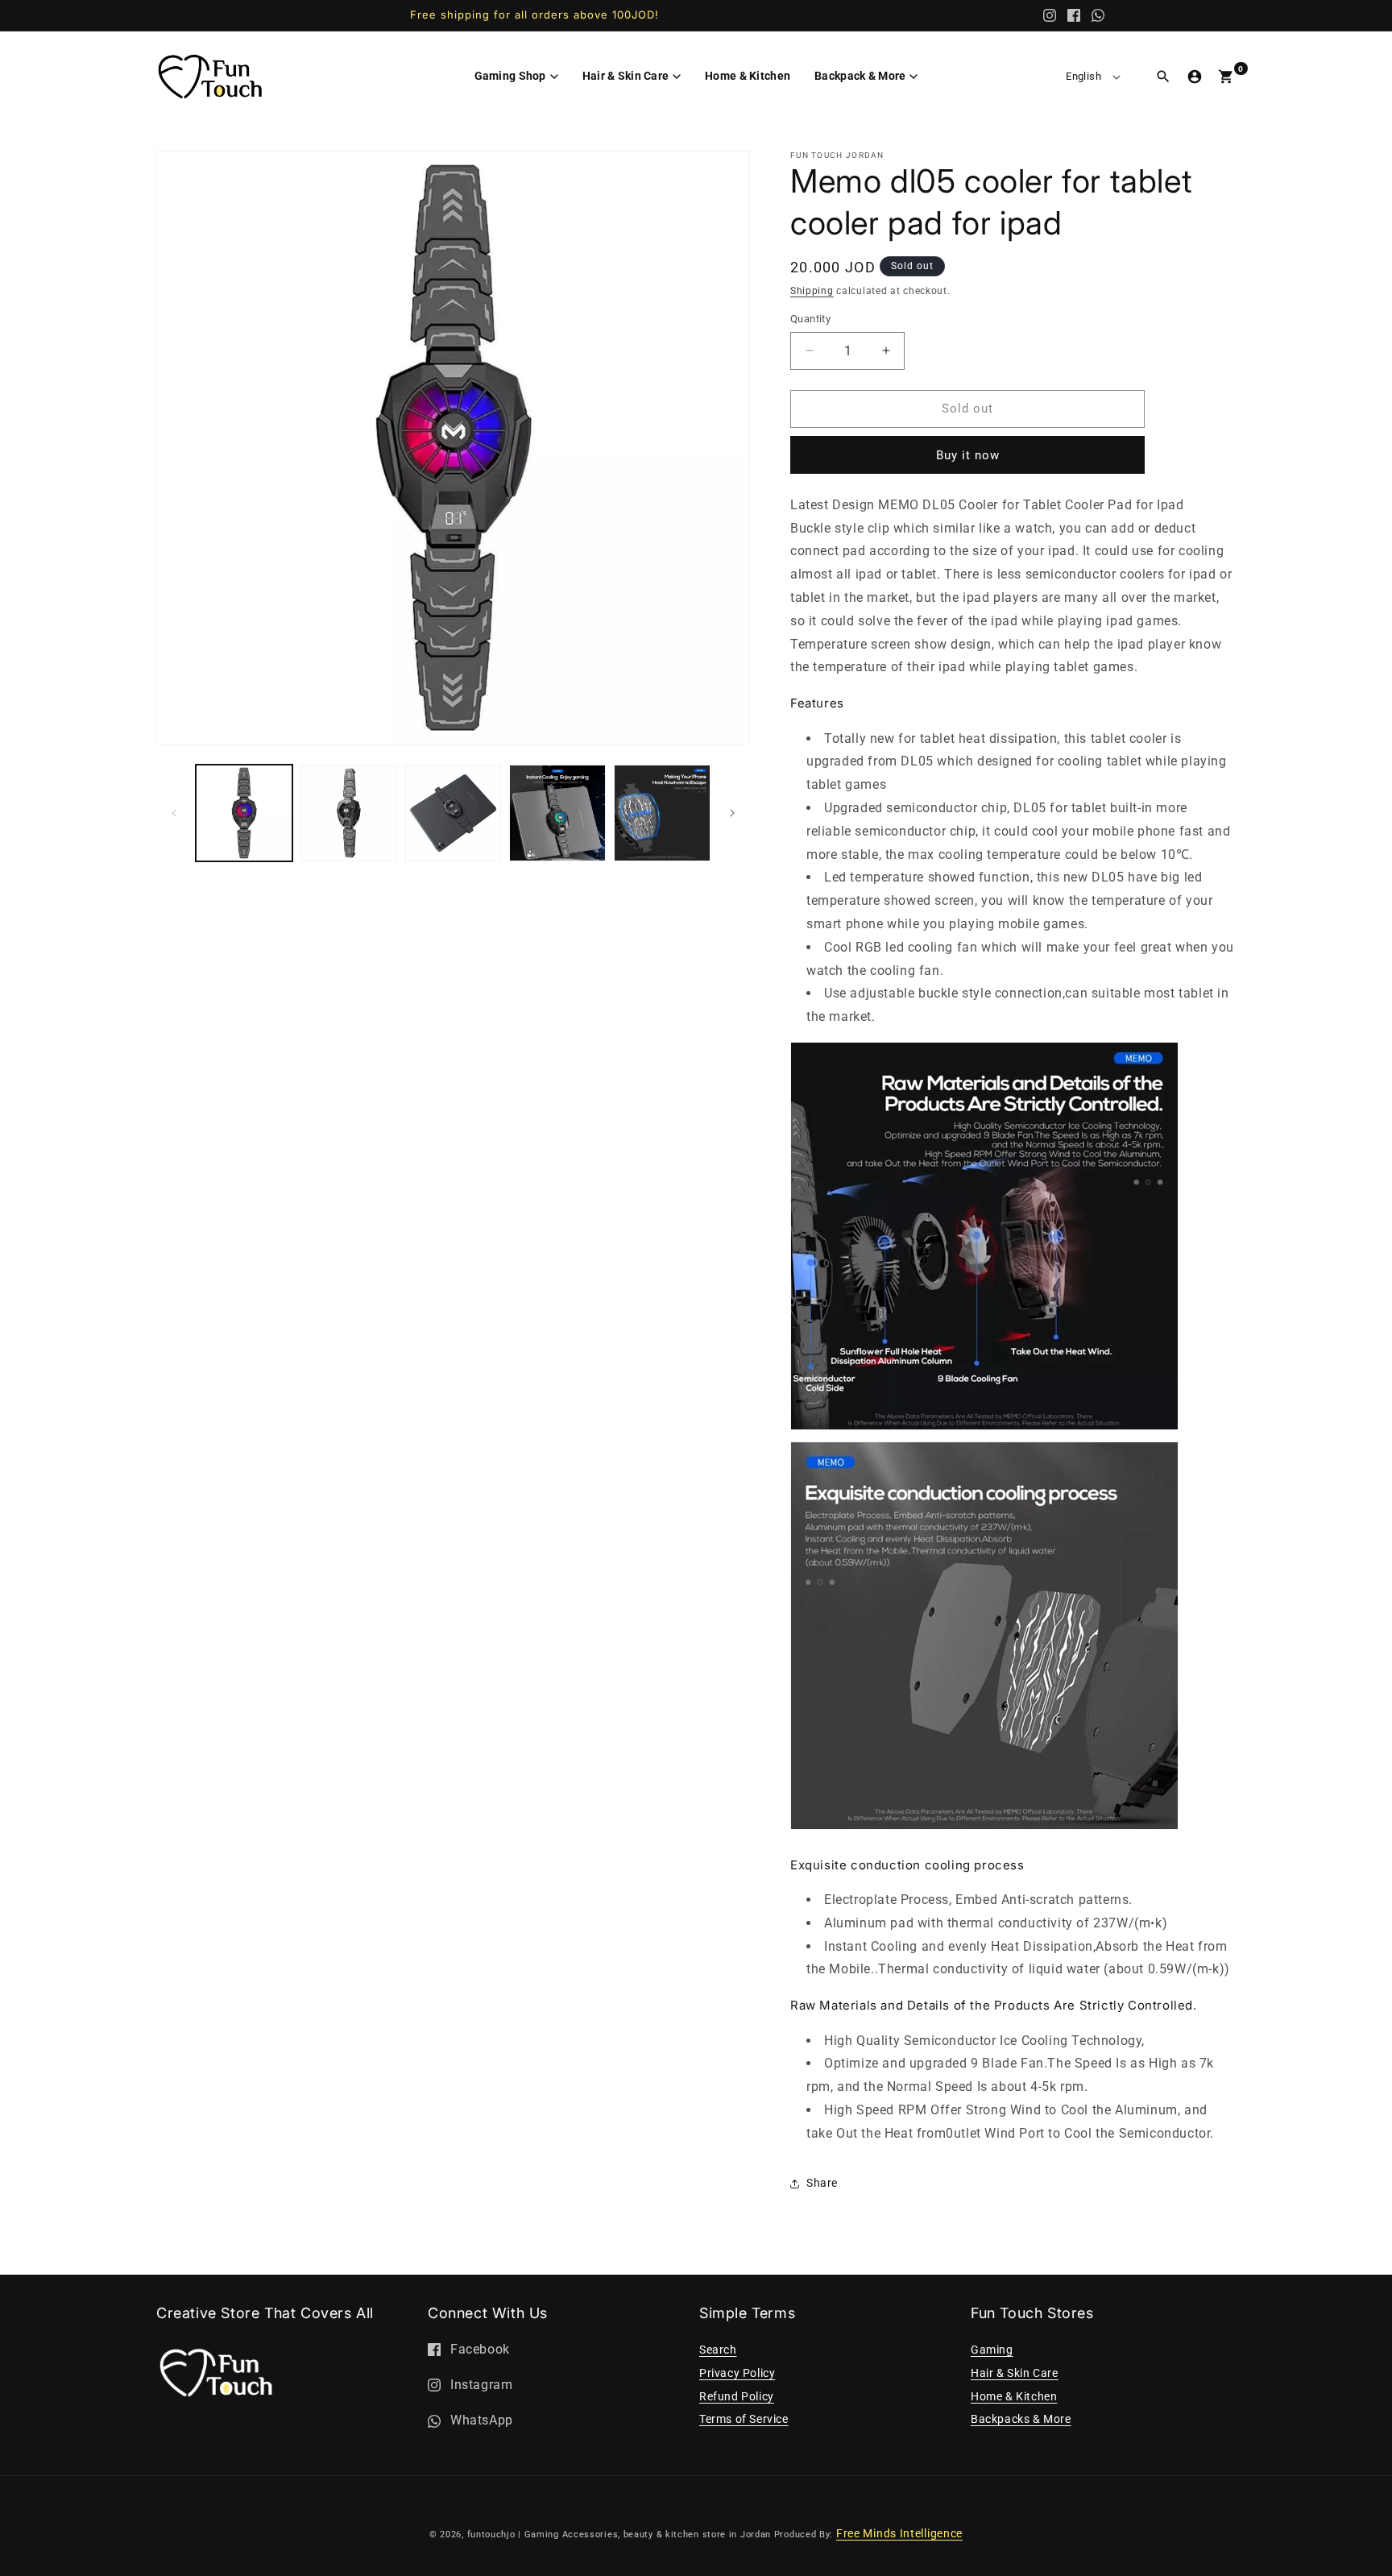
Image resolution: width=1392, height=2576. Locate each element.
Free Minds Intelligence (899, 2533)
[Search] (1163, 77)
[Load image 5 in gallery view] (662, 813)
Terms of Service (744, 2419)
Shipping (812, 291)
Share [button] (822, 2183)
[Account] (1195, 77)
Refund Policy (737, 2396)
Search (718, 2350)
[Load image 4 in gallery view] (557, 813)
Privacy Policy (737, 2373)
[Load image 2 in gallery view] (349, 813)
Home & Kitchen (1014, 2396)
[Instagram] (1050, 15)
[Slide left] (174, 813)
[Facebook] (1074, 15)
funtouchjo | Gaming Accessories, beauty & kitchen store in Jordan (619, 2535)
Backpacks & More (1021, 2419)
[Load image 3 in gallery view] (454, 813)
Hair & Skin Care (1015, 2373)
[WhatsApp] (1098, 15)
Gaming (992, 2350)
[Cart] (1226, 77)
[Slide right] (732, 813)
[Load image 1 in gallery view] (244, 813)
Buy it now (968, 455)
